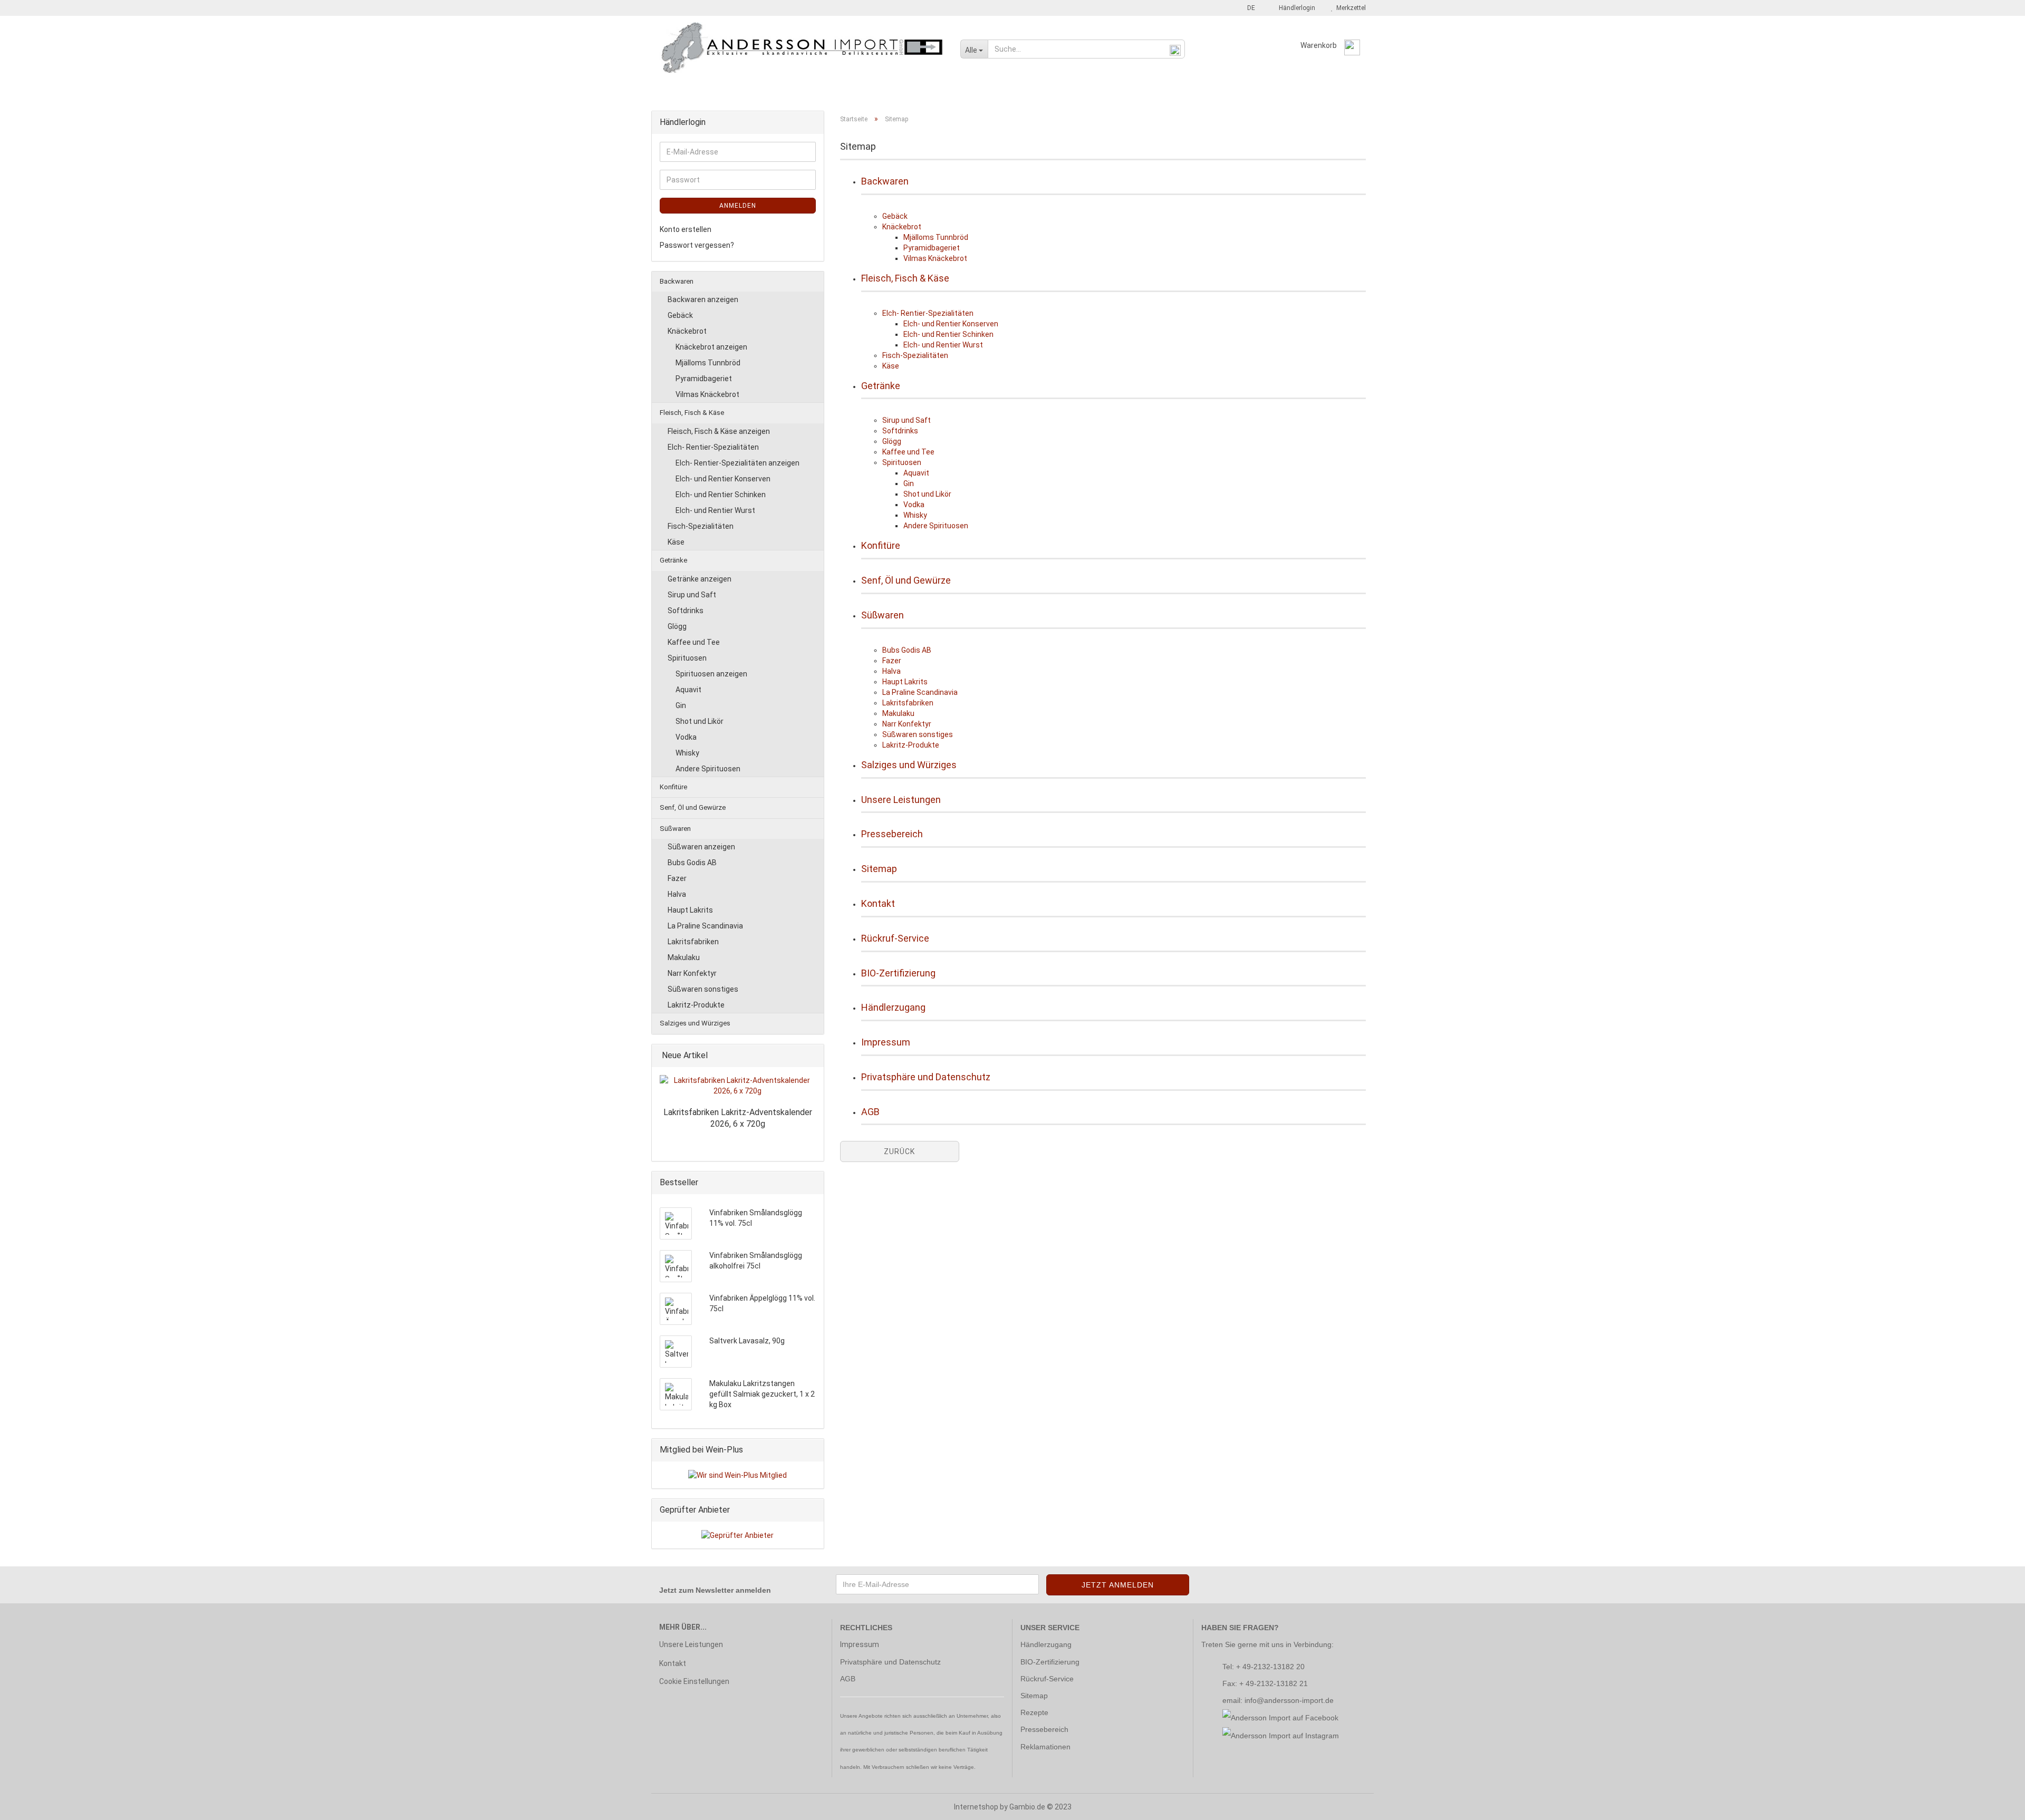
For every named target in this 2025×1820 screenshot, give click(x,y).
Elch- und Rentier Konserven (951, 324)
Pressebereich (892, 834)
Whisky (915, 515)
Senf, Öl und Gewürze (946, 91)
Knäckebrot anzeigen (711, 347)
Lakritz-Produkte (911, 745)
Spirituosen (902, 462)
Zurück (899, 1151)
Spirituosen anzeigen (711, 674)
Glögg (892, 441)
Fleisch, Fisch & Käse (753, 91)
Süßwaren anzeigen (701, 847)
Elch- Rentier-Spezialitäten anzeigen (737, 463)
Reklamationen (1045, 1747)
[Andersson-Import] (802, 47)
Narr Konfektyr (907, 724)
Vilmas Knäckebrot (935, 258)
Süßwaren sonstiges (918, 734)
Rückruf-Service (895, 938)
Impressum (886, 1042)
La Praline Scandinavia (920, 692)
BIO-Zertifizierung (898, 973)
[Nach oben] (1996, 1804)
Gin (909, 483)
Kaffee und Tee (908, 452)
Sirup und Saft (907, 420)
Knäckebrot (902, 227)
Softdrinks (900, 431)
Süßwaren (1021, 91)
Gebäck (895, 216)
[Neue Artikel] (813, 1056)
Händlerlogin (1295, 8)
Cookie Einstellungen (694, 1681)
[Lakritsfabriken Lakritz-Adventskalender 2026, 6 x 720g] (738, 1086)
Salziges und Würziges (1100, 91)
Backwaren (680, 91)
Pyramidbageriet (932, 248)
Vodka (914, 505)
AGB (870, 1112)
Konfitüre (874, 91)
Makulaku (898, 713)
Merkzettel (1349, 8)
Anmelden (738, 206)
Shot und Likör (927, 494)
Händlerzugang (893, 1007)
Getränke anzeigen (700, 579)
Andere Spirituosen (936, 526)
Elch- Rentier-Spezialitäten (928, 313)
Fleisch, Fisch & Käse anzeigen (719, 431)
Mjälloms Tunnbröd (936, 237)
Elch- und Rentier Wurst (943, 345)
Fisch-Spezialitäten (915, 355)
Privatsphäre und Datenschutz (926, 1077)
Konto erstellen (686, 229)
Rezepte (1034, 1712)
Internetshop (976, 1807)
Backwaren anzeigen (703, 299)
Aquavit (916, 473)
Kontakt (878, 903)
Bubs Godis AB (907, 650)
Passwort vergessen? (697, 245)
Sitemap (879, 869)
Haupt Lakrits (905, 682)
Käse (891, 366)
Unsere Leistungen (901, 800)
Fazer (892, 661)
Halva (891, 671)
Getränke (822, 91)
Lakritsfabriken (908, 703)
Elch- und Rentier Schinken (948, 334)
